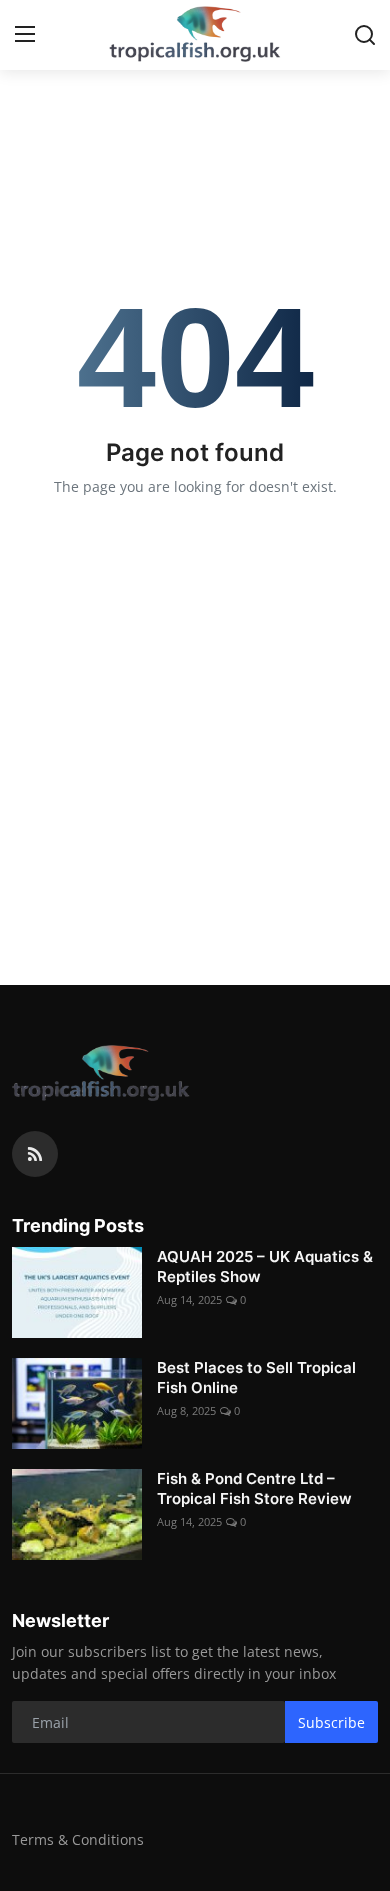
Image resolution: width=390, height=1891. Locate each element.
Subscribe (331, 1722)
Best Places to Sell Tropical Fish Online (256, 1377)
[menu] (25, 35)
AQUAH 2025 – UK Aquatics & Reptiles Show (265, 1266)
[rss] (35, 1154)
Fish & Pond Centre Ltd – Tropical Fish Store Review (254, 1488)
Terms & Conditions (78, 1839)
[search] (365, 35)
